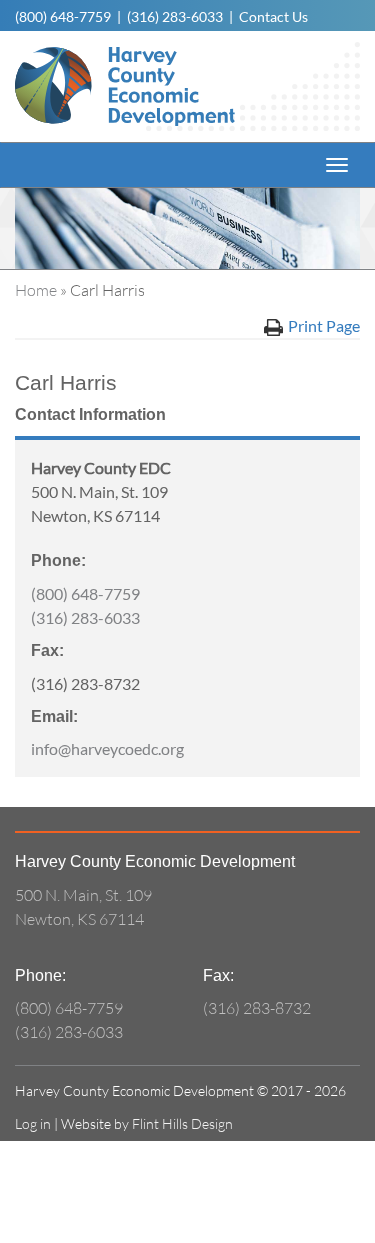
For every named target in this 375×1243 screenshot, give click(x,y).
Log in (33, 1123)
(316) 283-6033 (175, 16)
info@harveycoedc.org (107, 748)
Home (36, 290)
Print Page (324, 325)
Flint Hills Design (182, 1123)
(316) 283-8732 (257, 1008)
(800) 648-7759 (63, 16)
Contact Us (273, 16)
